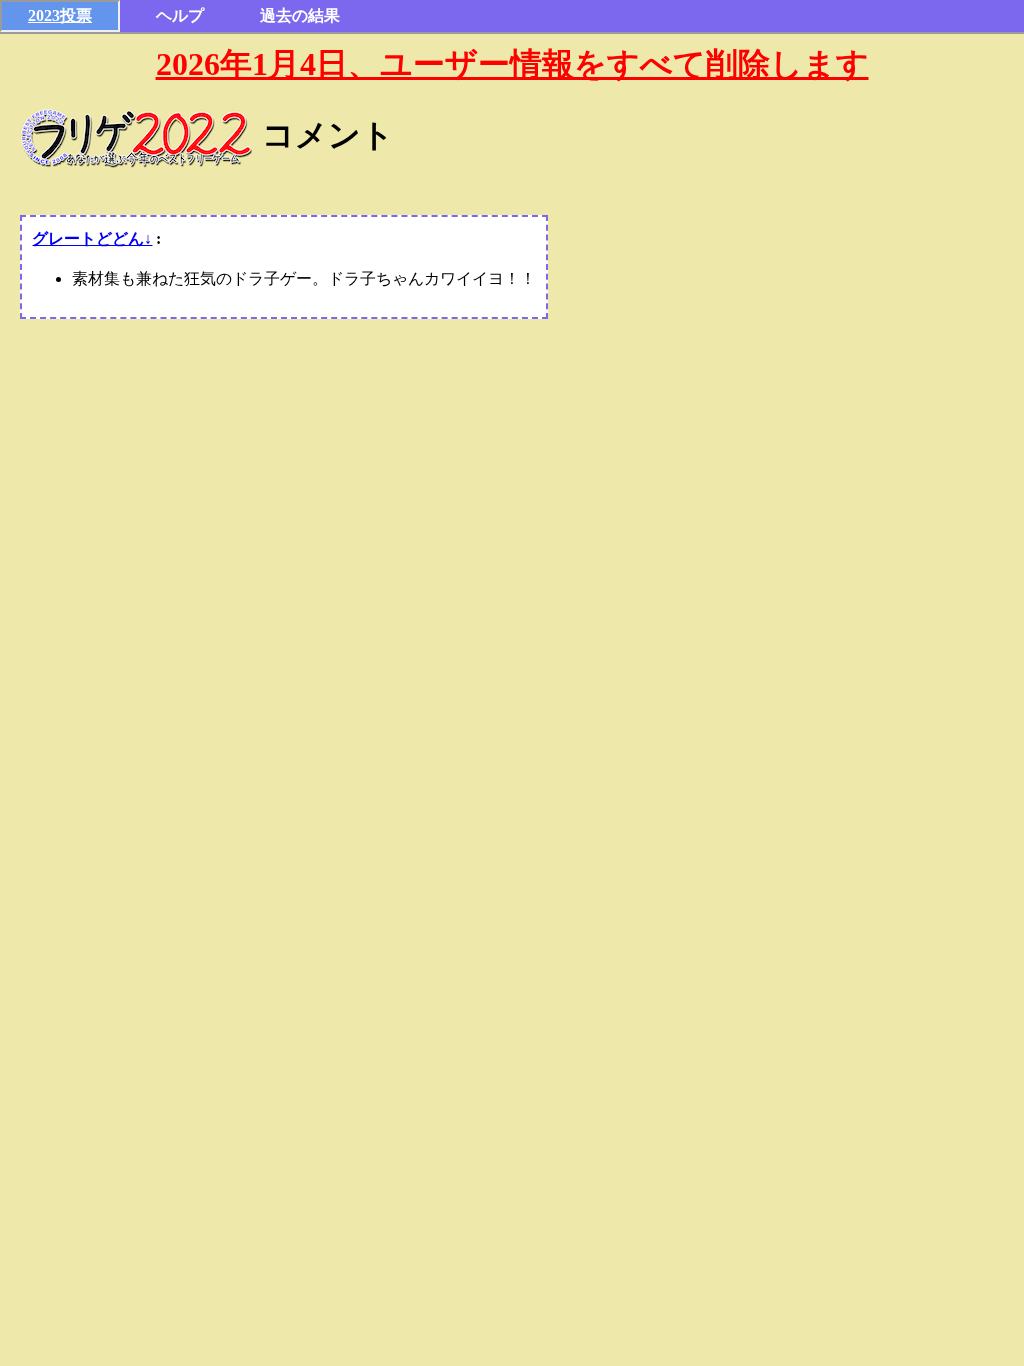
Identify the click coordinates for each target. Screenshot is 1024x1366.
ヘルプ (180, 15)
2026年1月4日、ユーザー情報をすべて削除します (512, 64)
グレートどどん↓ (92, 238)
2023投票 (60, 15)
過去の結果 (300, 15)
